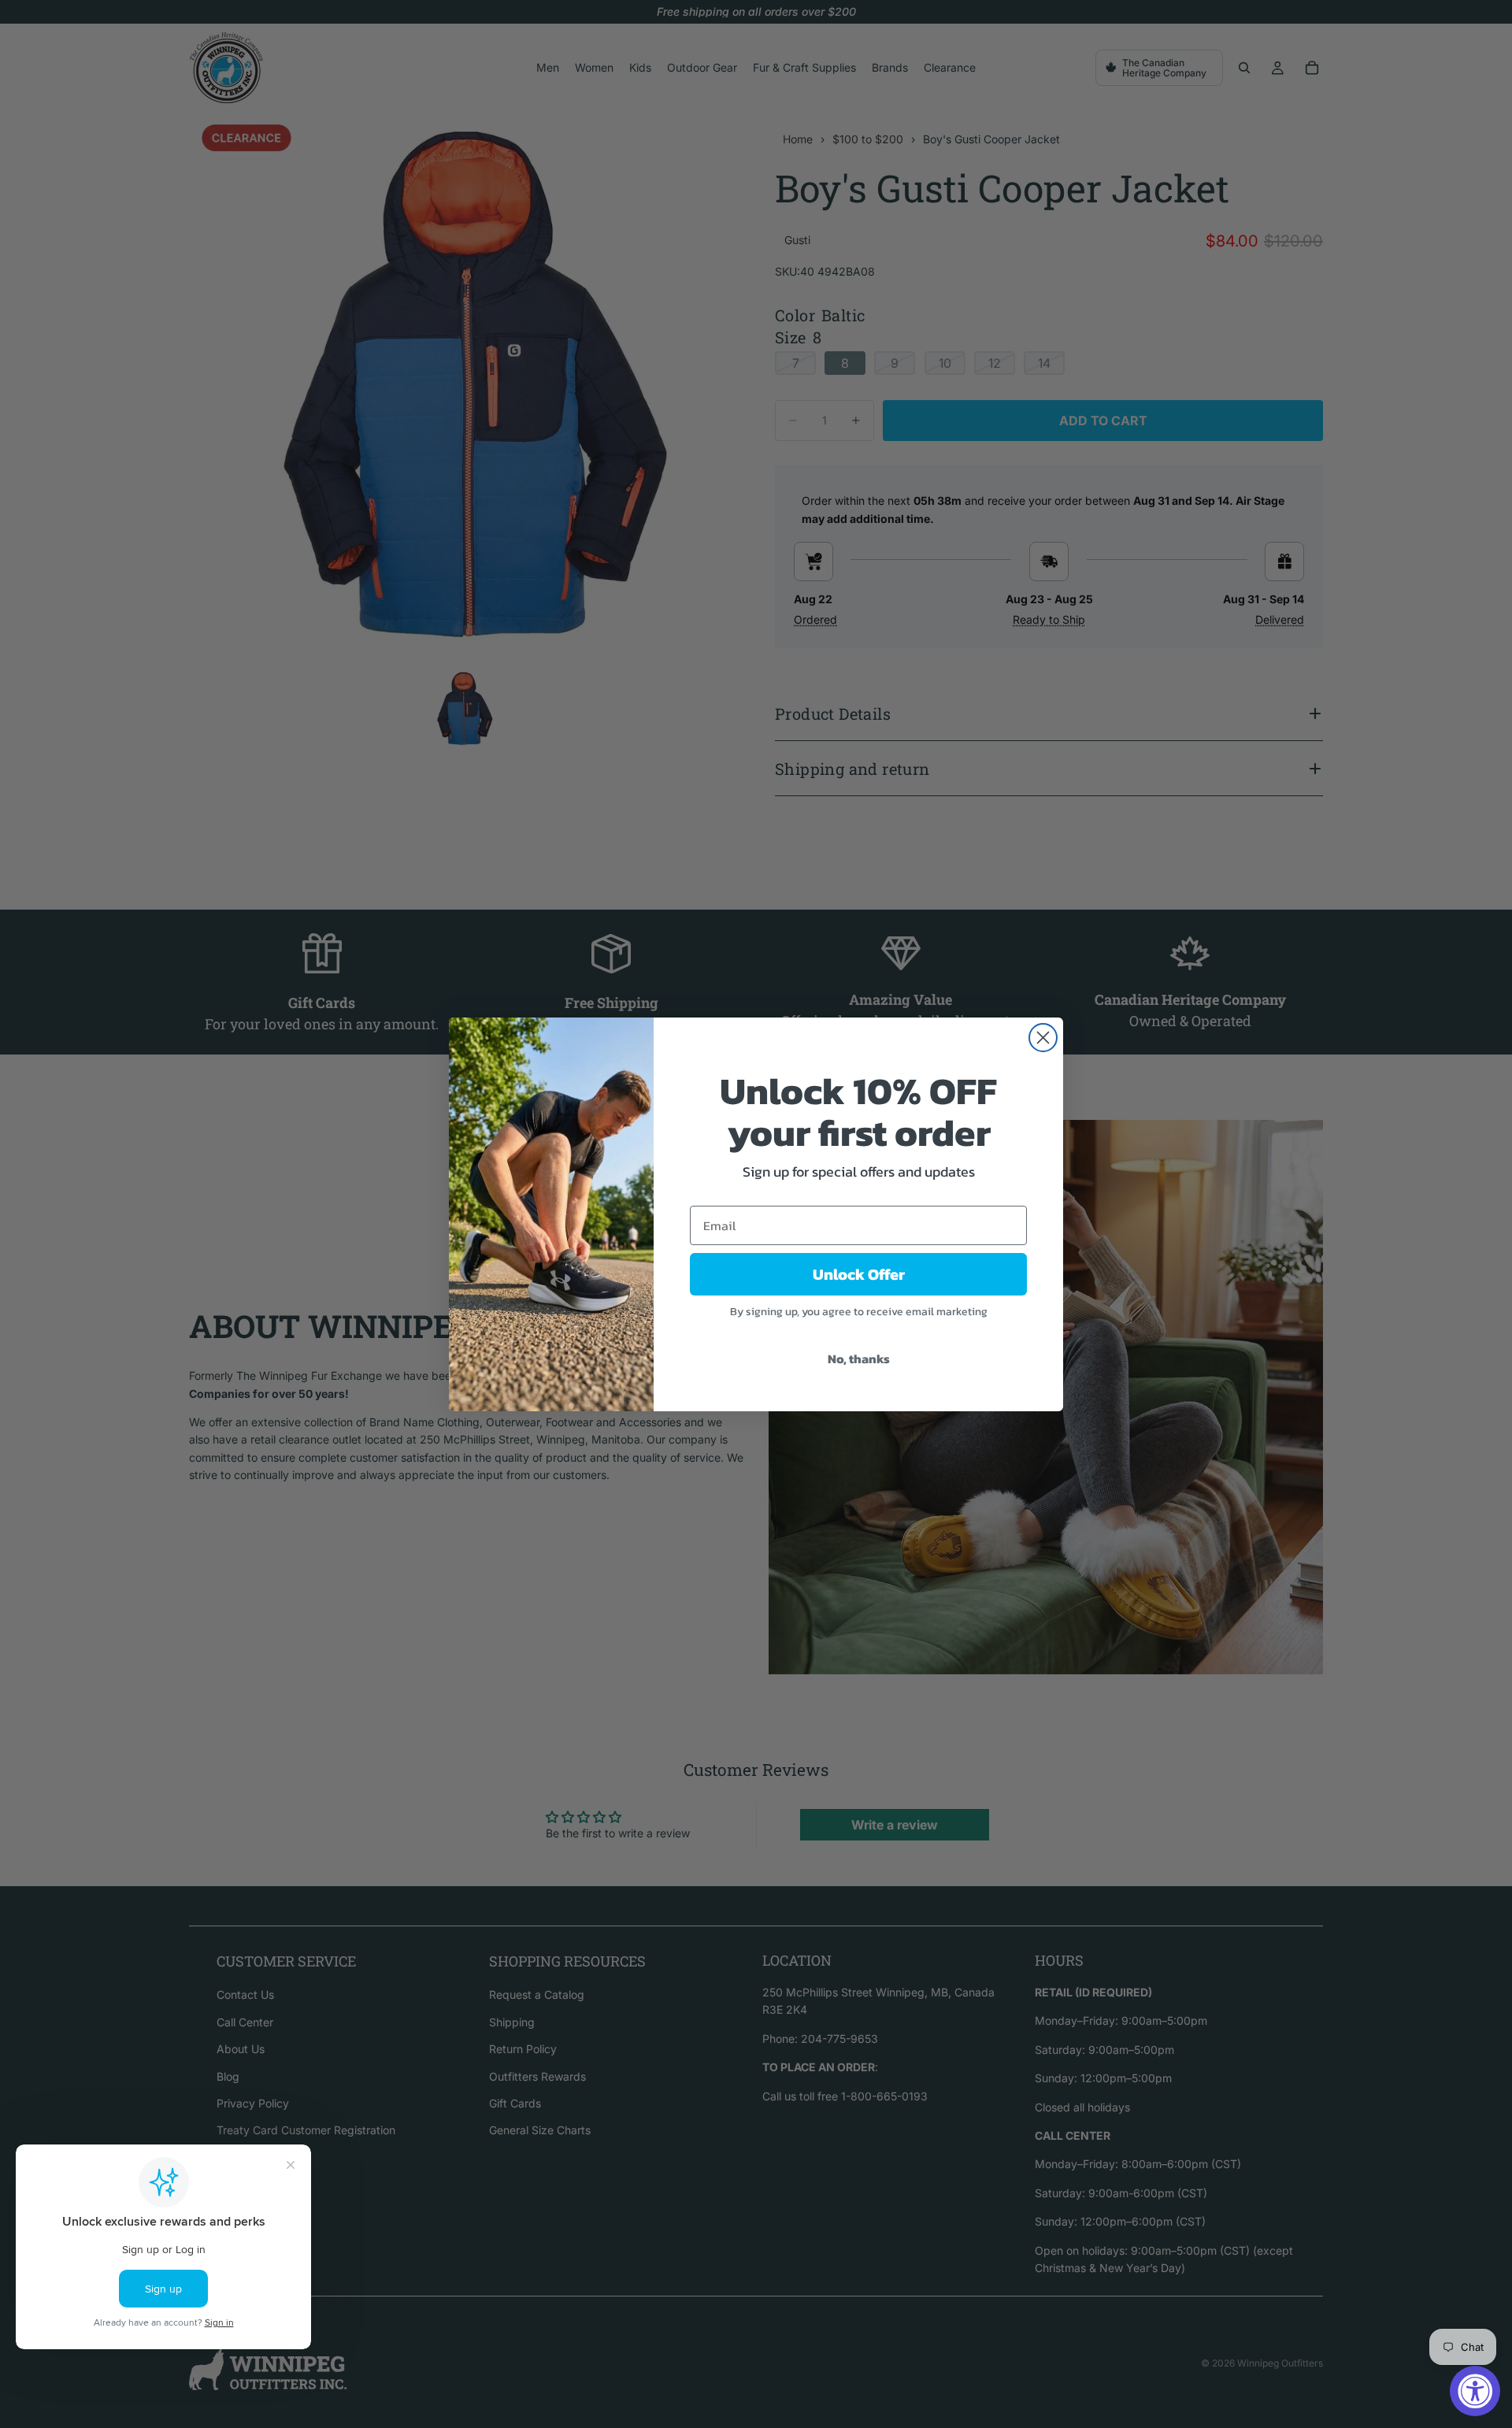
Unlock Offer (859, 1274)
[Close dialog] (1043, 1038)
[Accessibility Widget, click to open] (1475, 2391)
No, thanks (859, 1359)
